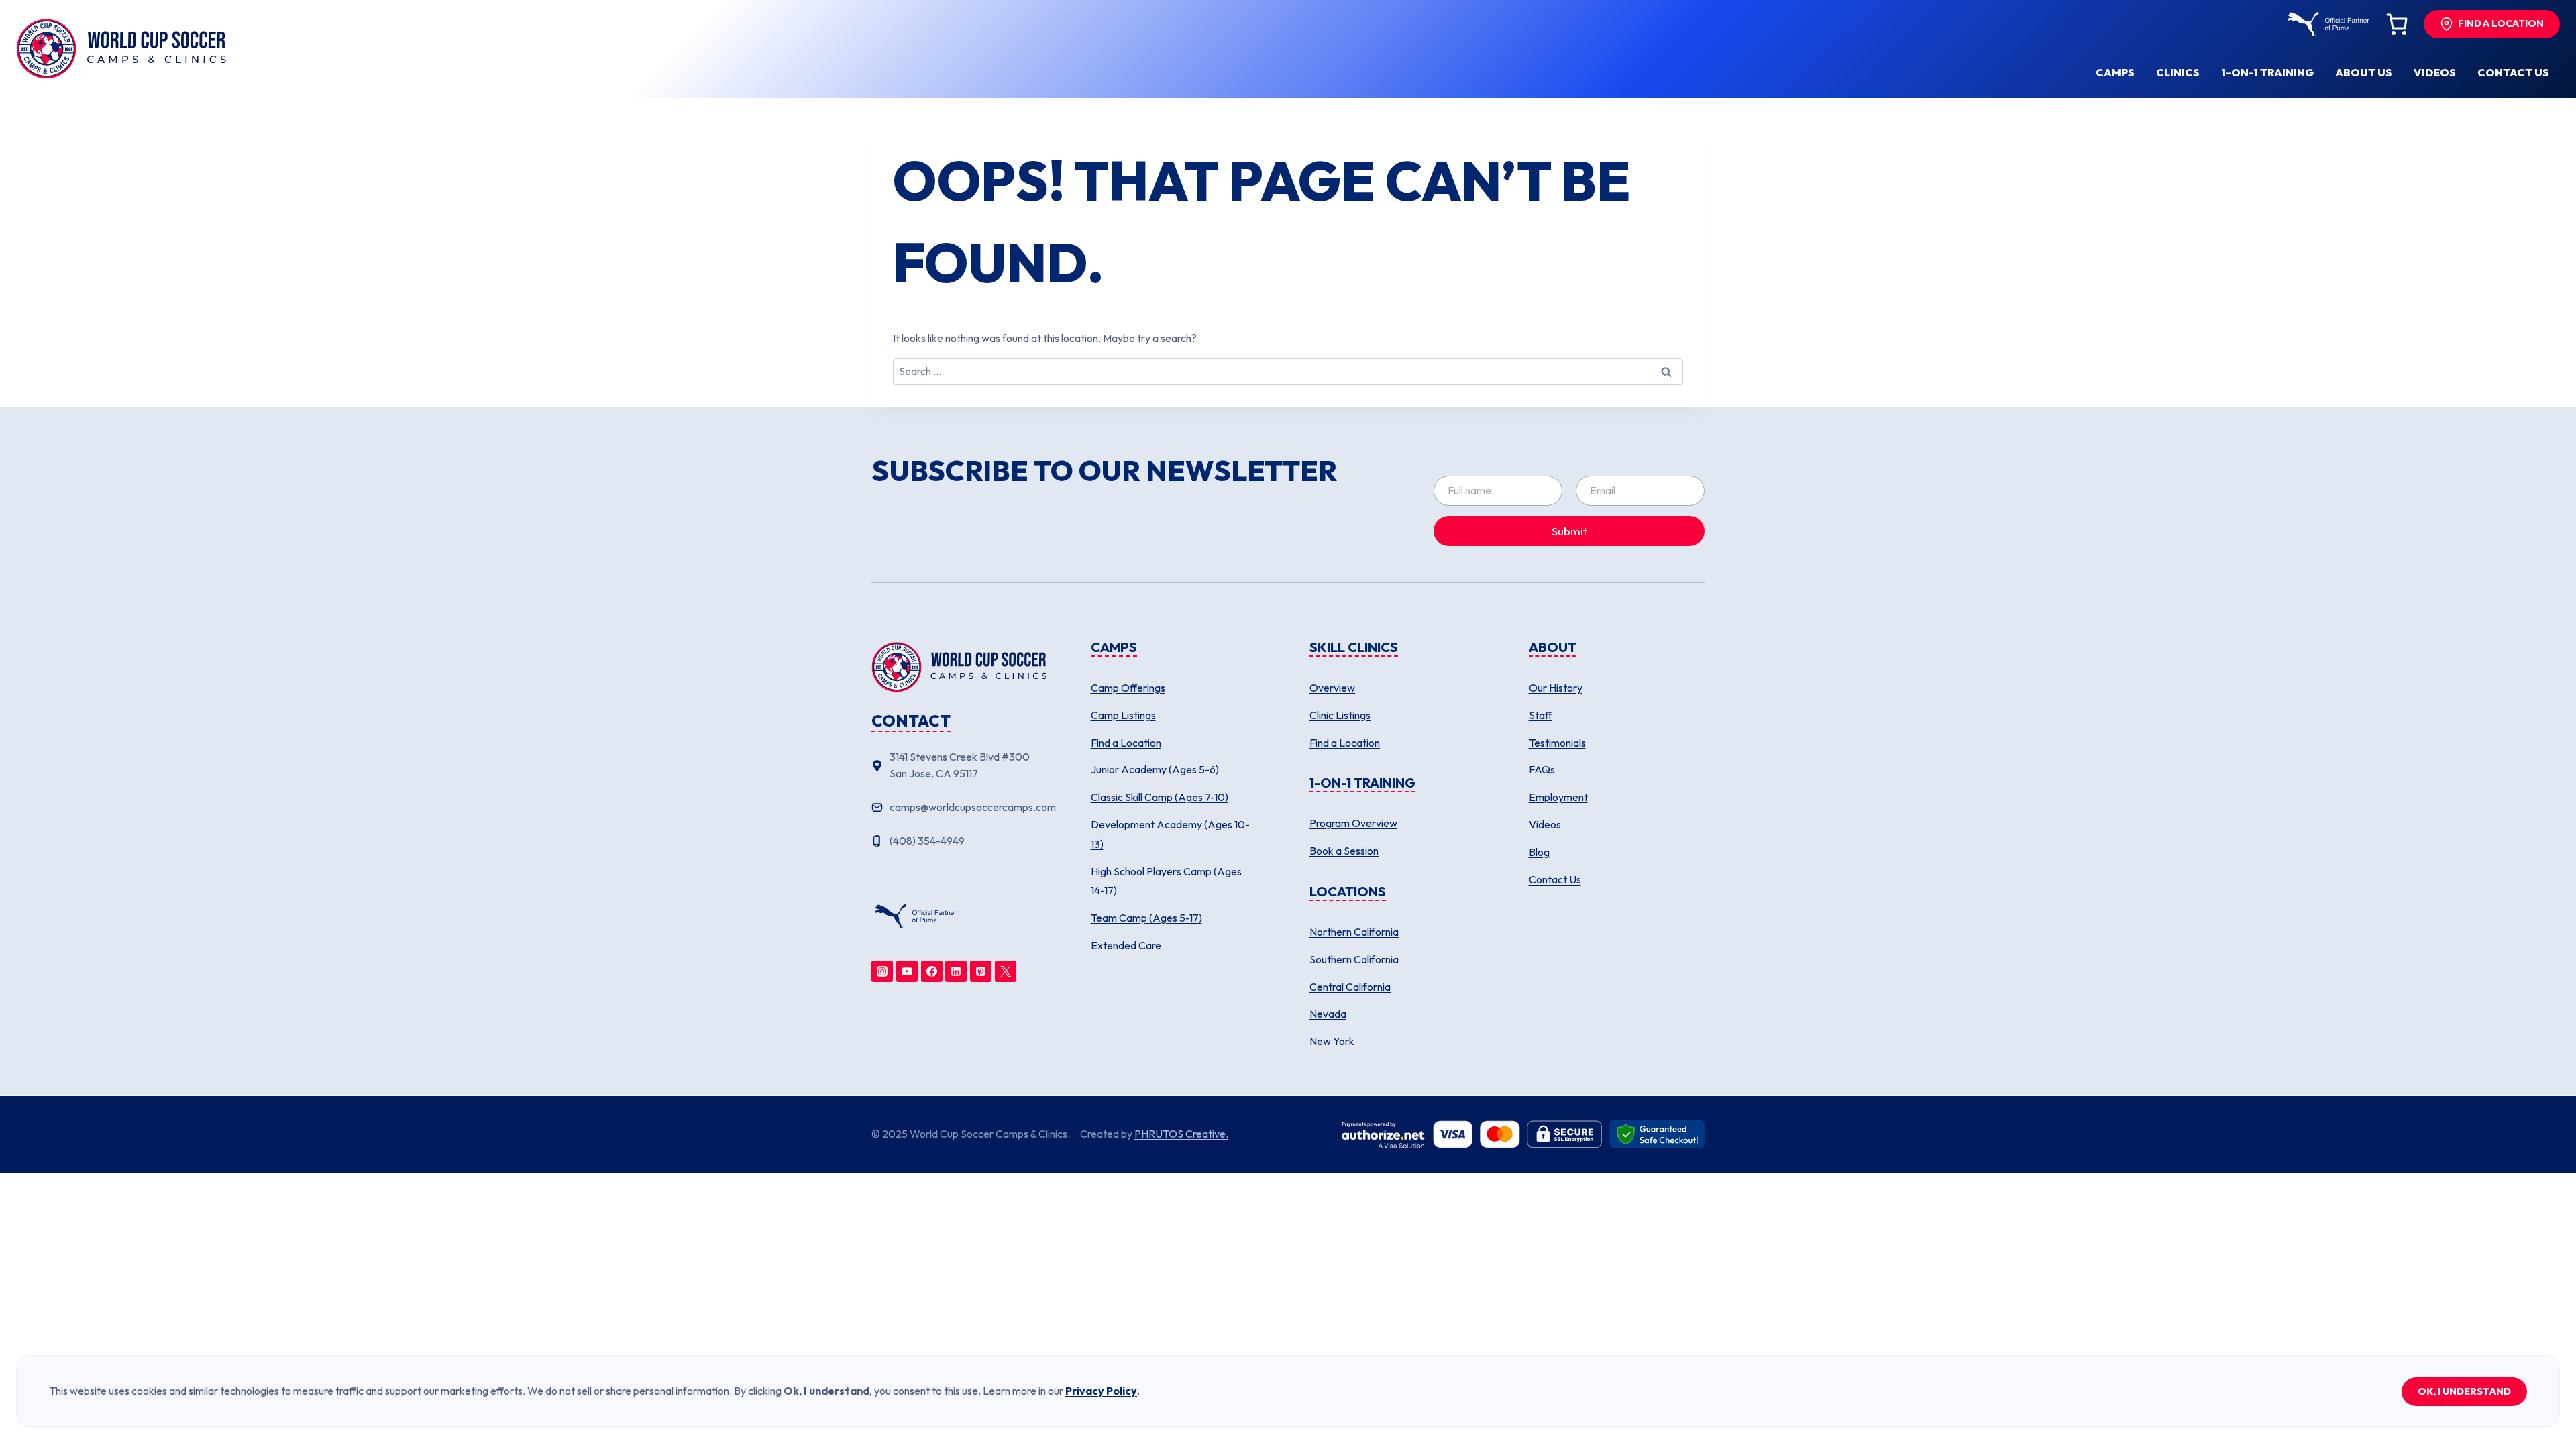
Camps (2115, 72)
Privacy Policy (1101, 1391)
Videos (2435, 72)
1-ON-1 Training (2267, 72)
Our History (1556, 688)
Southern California (1354, 959)
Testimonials (1557, 743)
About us (2364, 72)
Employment (1558, 797)
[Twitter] (1006, 971)
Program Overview (1353, 823)
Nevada (1328, 1014)
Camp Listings (1123, 715)
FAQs (1542, 769)
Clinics (2178, 72)
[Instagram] (882, 971)
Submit (1569, 531)
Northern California (1354, 932)
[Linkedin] (956, 971)
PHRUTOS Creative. (1181, 1134)
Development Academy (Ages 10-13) (1170, 834)
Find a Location (1126, 743)
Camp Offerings (1128, 688)
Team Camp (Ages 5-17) (1146, 918)
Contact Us (1555, 879)
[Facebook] (932, 971)
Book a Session (1344, 851)
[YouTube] (907, 971)
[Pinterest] (981, 971)
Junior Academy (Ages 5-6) (1155, 769)
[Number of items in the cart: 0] (2397, 24)
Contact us (2513, 72)
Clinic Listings (1340, 715)
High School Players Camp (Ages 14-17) (1166, 881)
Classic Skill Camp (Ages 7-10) (1160, 797)
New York (1332, 1041)
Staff (1541, 715)
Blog (1539, 852)
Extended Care (1126, 945)
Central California (1350, 987)
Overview (1332, 688)
